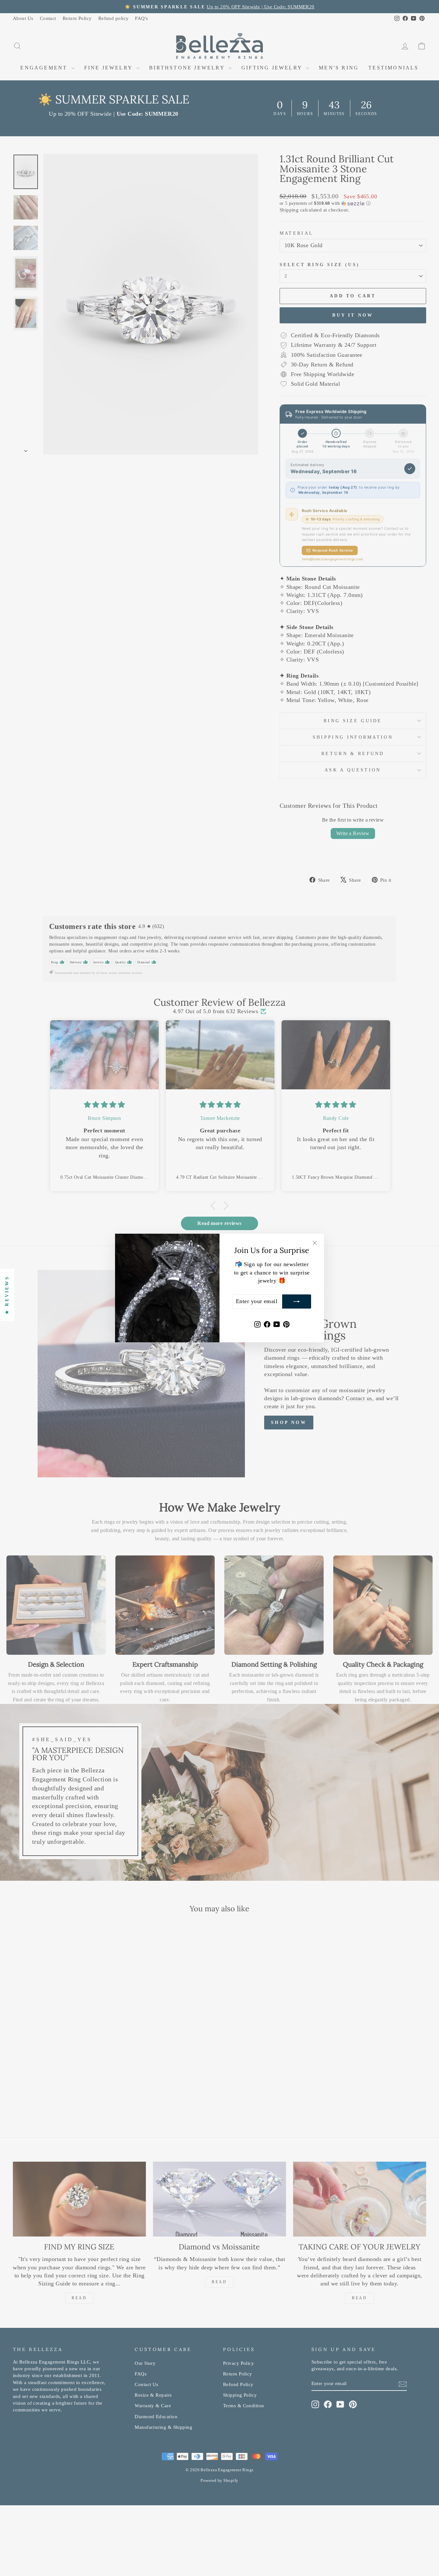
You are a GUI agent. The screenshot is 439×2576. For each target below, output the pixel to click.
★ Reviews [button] (7, 1295)
